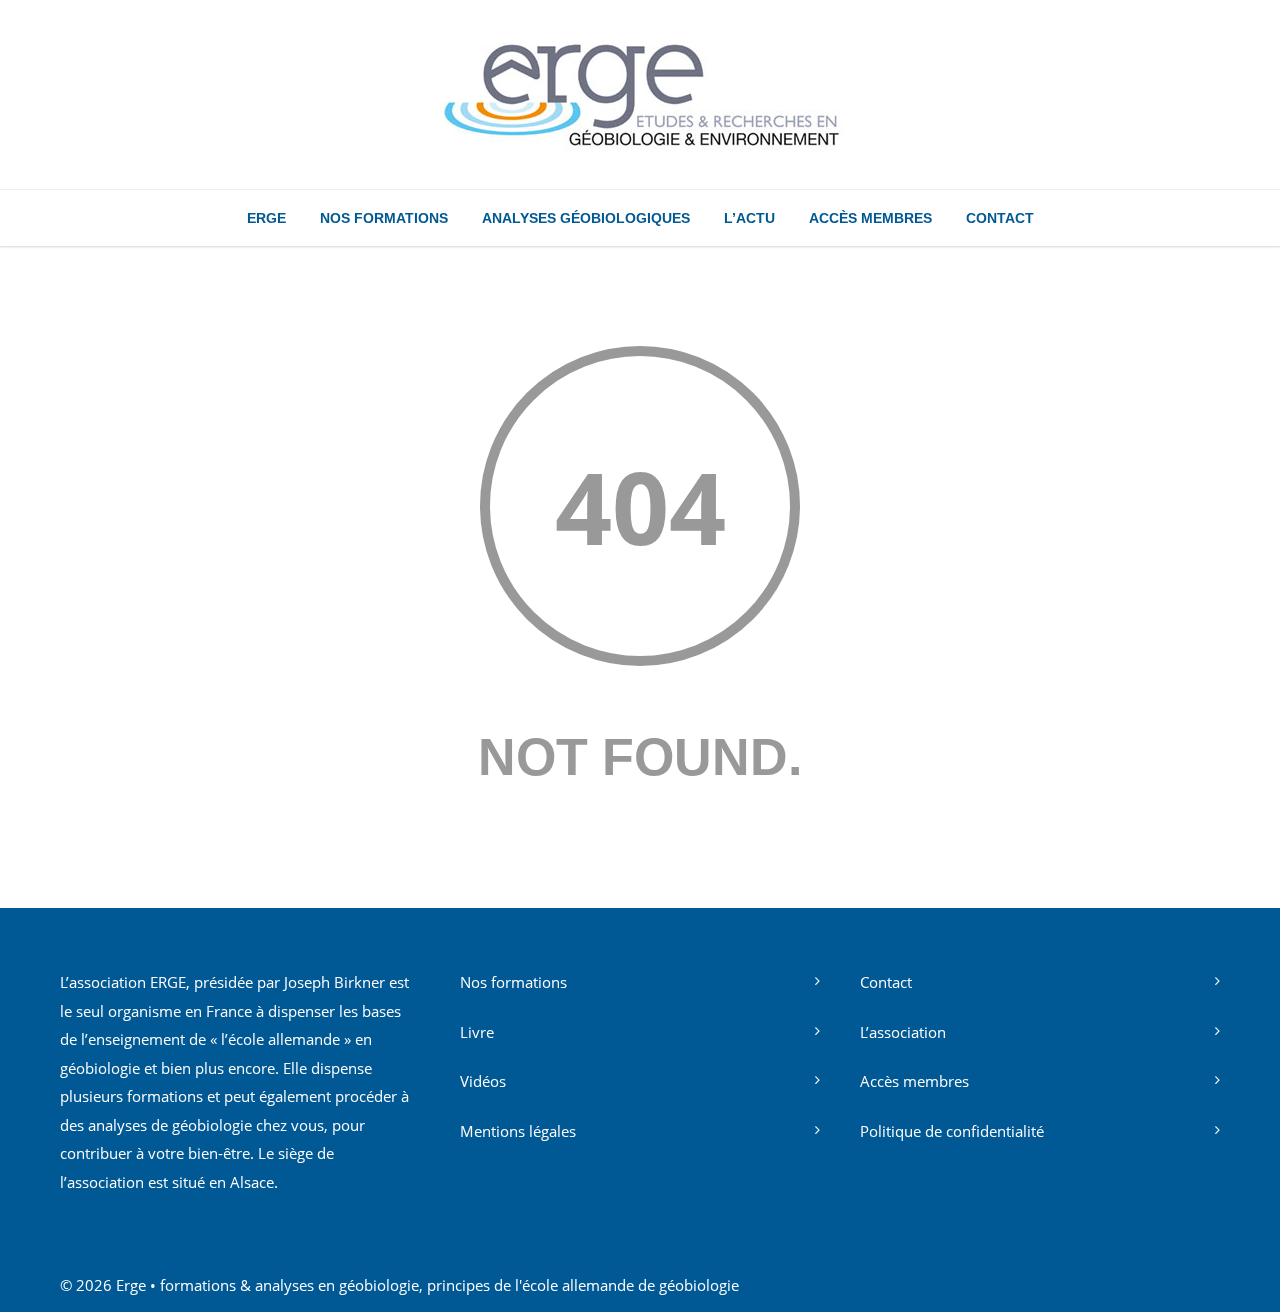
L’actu (749, 218)
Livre (477, 1032)
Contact (1000, 218)
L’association (903, 1032)
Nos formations (384, 218)
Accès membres (870, 218)
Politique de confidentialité (952, 1131)
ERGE (266, 218)
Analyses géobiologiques (586, 218)
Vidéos (483, 1081)
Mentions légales (518, 1131)
